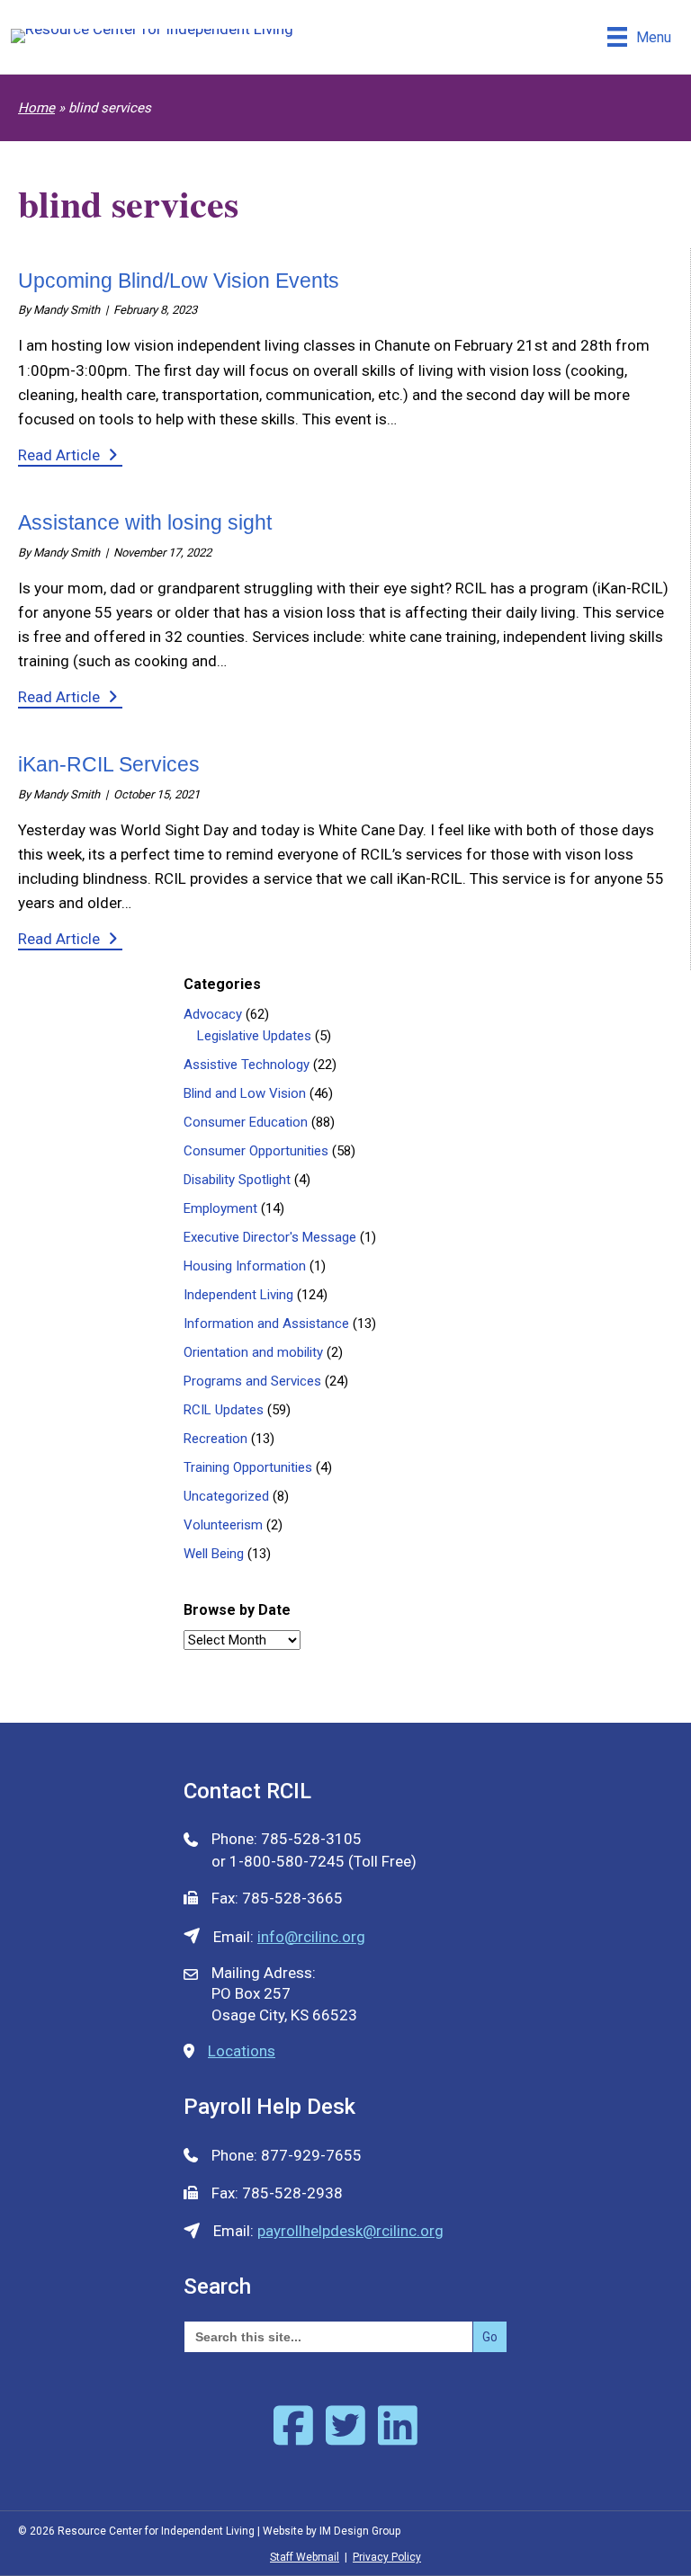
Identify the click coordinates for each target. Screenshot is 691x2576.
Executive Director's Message (270, 1237)
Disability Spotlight (237, 1180)
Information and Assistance (266, 1324)
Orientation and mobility (253, 1352)
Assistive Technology (247, 1065)
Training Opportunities (248, 1467)
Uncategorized (226, 1496)
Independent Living (238, 1295)
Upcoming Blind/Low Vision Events (179, 281)
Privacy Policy (387, 2557)
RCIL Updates (224, 1410)
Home (36, 108)
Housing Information (245, 1266)
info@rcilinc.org (311, 1937)
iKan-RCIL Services (109, 764)
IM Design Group (360, 2531)
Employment (220, 1208)
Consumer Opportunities (256, 1151)
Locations (242, 2051)
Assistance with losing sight (145, 522)
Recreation (215, 1439)
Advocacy (213, 1014)
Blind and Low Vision (245, 1093)
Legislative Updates (254, 1036)
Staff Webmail (305, 2557)
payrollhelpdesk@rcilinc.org (350, 2231)
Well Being (214, 1554)
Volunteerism (223, 1525)
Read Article (70, 455)
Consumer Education (246, 1122)
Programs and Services (252, 1381)
